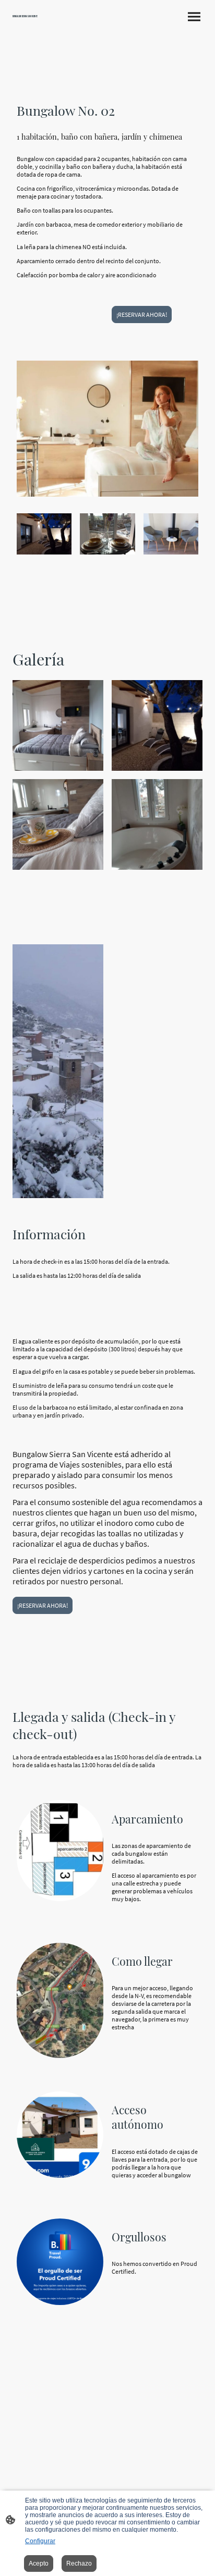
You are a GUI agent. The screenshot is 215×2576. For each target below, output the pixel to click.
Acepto (39, 2563)
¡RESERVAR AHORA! (142, 315)
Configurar (40, 2541)
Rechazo (79, 2563)
